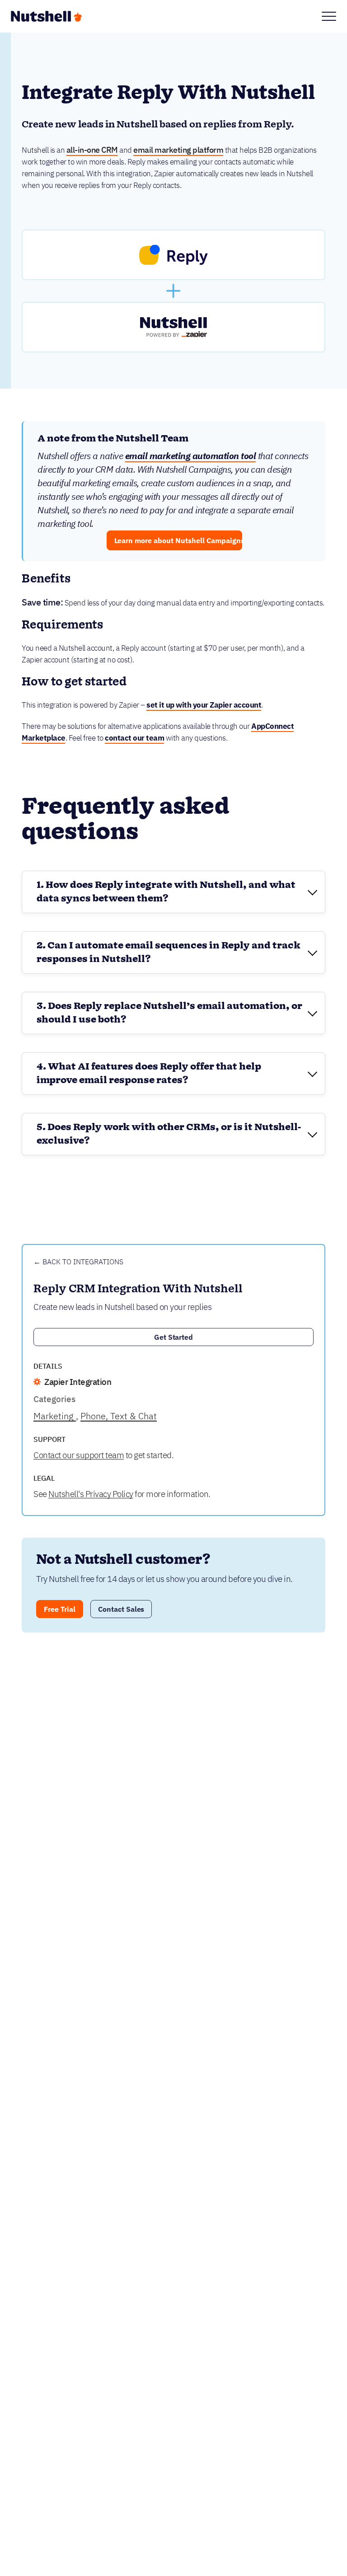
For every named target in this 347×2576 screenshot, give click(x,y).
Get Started (174, 1337)
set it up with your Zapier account (204, 705)
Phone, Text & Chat (119, 1416)
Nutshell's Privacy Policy (91, 1494)
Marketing (55, 1416)
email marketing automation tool (191, 456)
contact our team (134, 738)
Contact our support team (79, 1455)
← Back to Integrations (78, 1262)
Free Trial (60, 1609)
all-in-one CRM (92, 150)
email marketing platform (178, 150)
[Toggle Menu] (329, 16)
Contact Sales (121, 1609)
